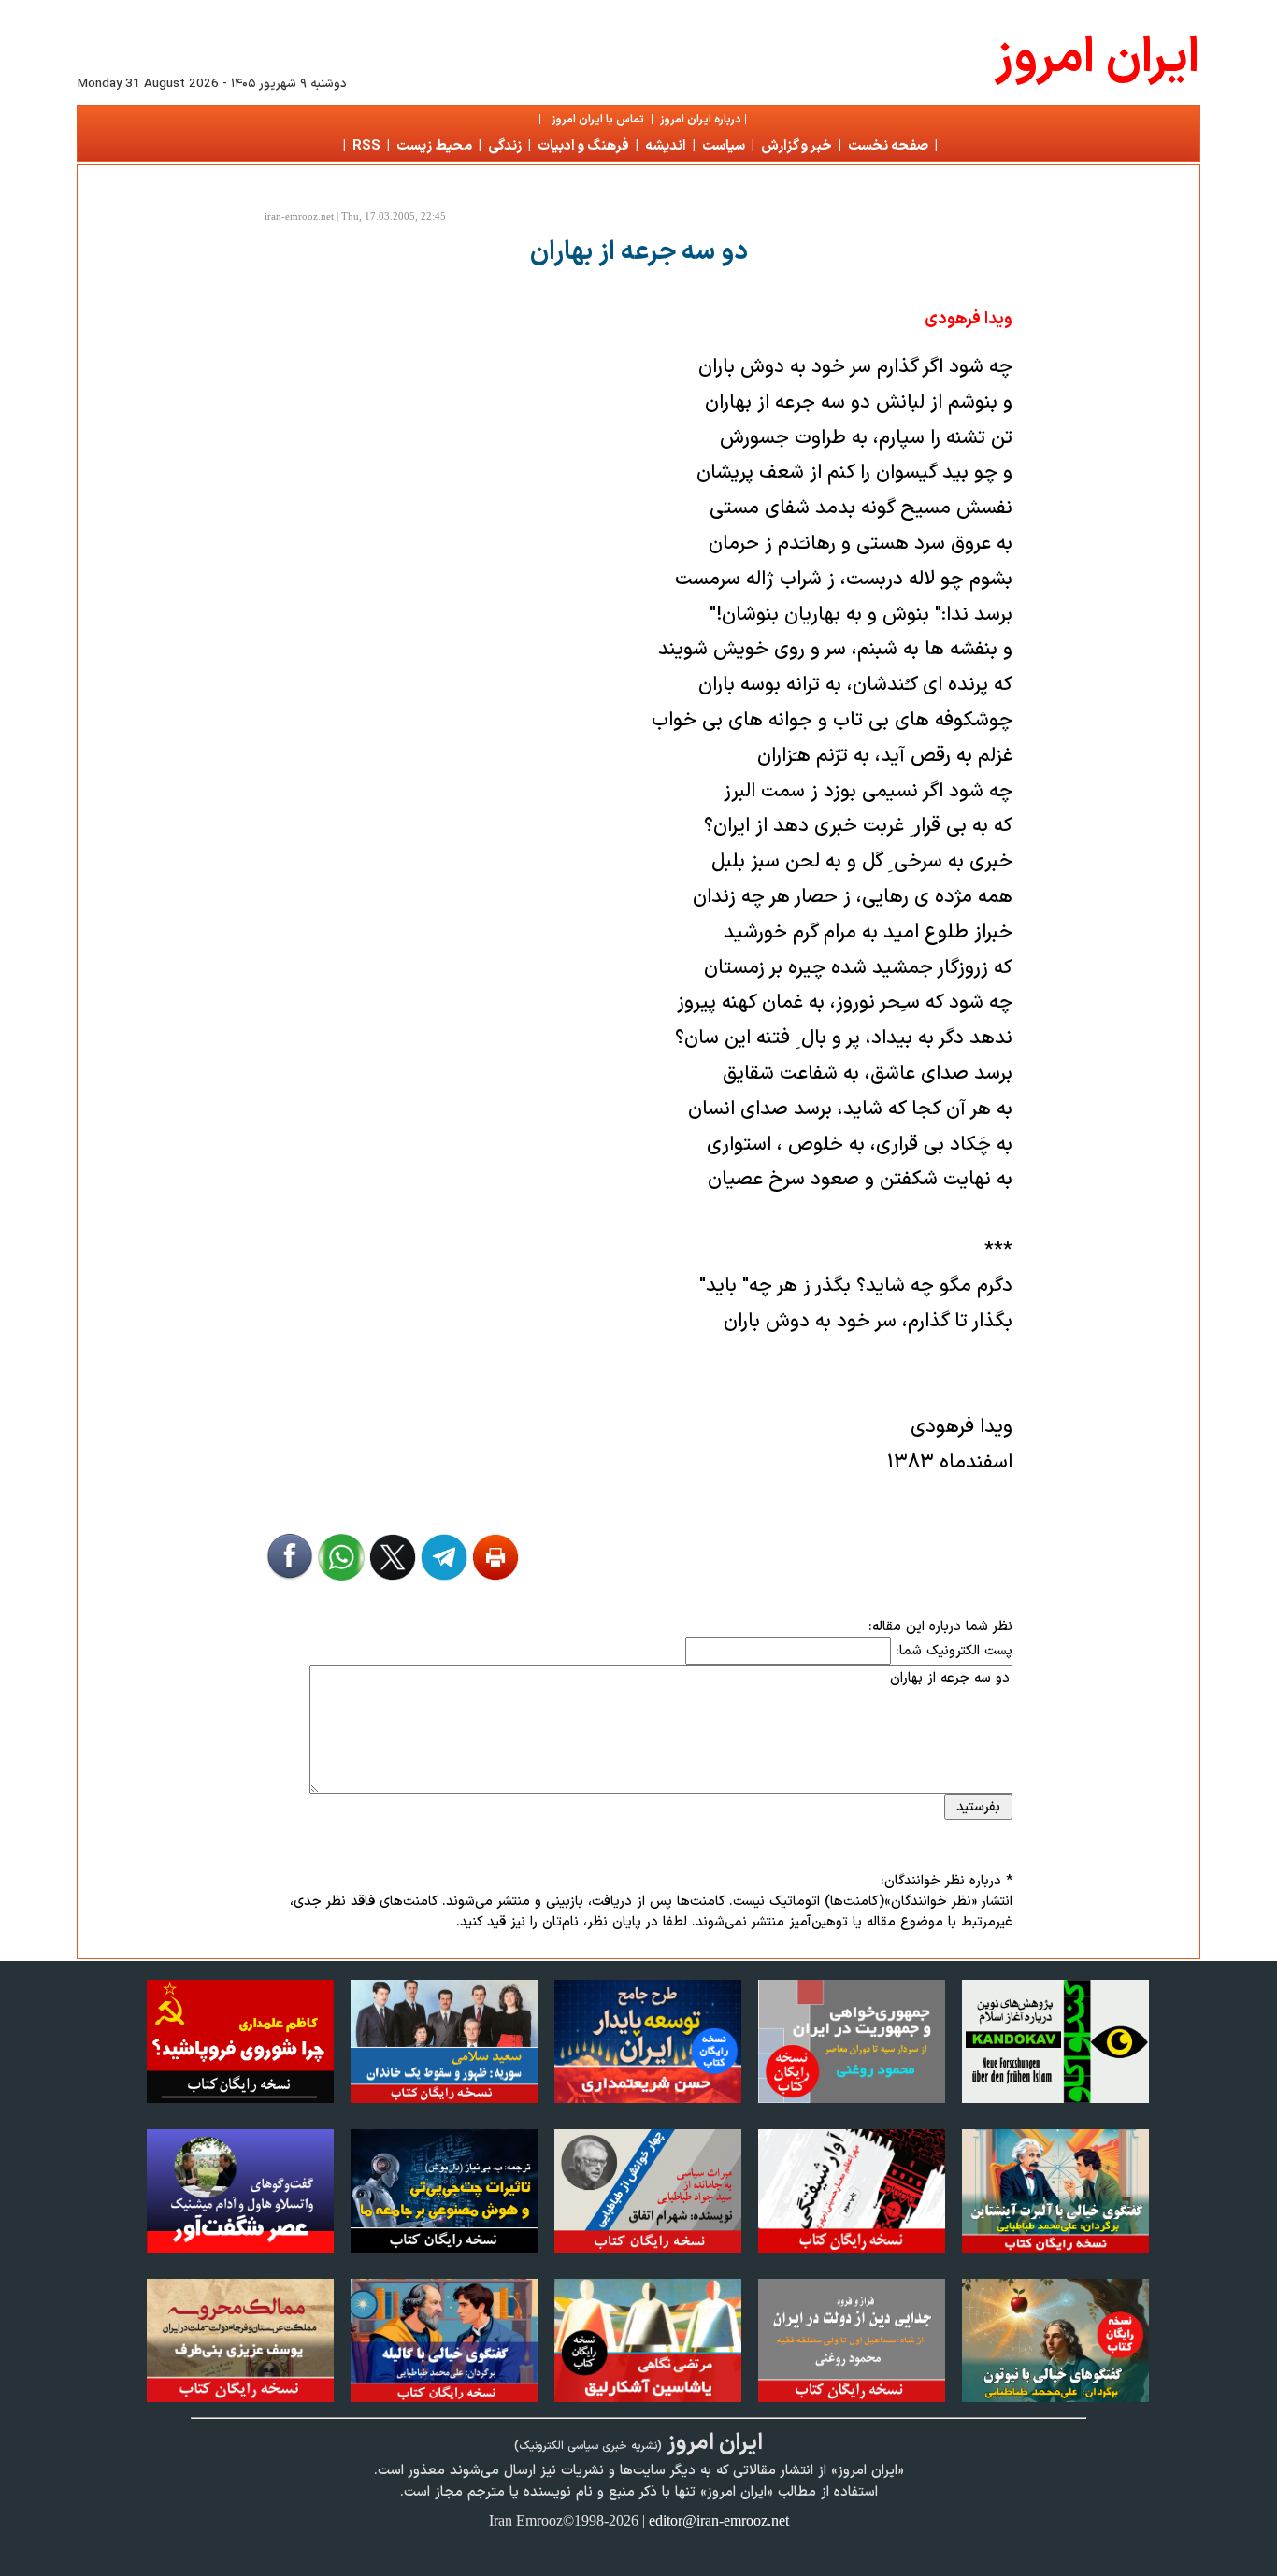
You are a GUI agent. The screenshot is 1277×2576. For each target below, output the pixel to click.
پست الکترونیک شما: (954, 1651)
